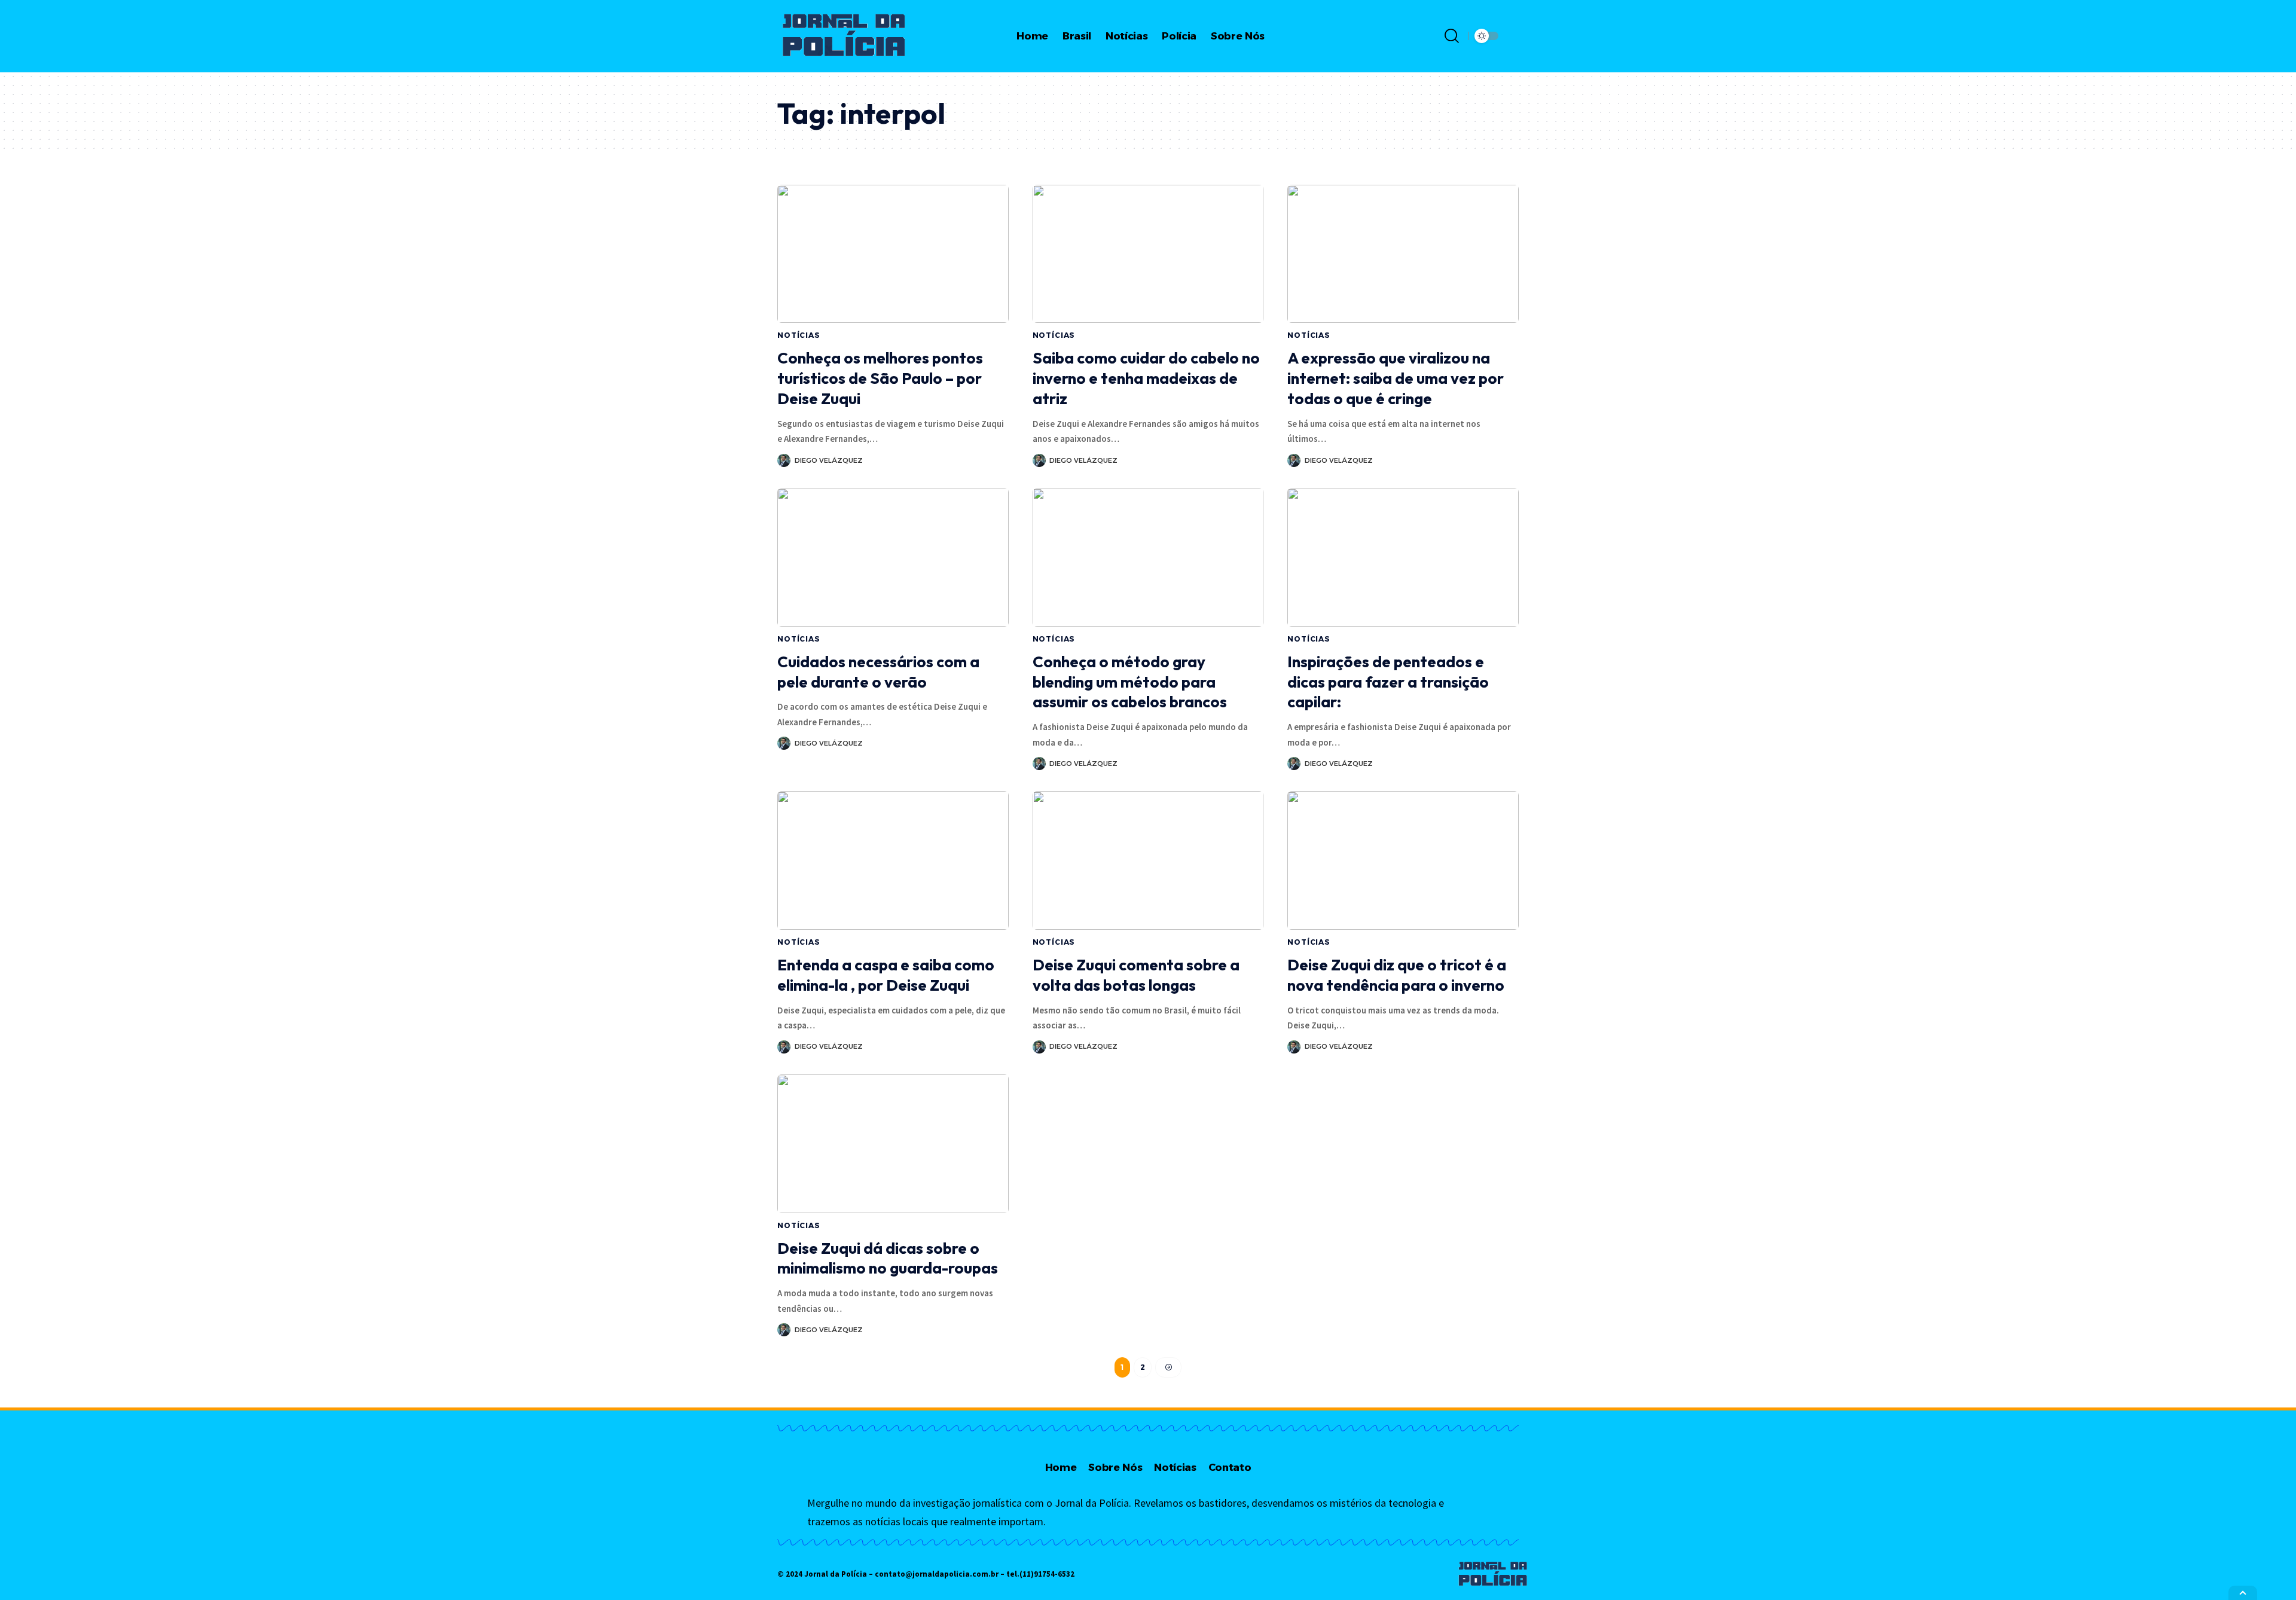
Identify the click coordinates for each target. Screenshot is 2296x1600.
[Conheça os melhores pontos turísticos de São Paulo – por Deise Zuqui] (893, 254)
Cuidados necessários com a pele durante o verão (878, 672)
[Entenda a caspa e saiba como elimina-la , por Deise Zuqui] (893, 860)
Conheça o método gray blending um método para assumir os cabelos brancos (1130, 682)
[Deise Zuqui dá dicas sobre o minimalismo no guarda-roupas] (893, 1144)
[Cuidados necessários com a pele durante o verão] (893, 557)
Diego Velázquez (829, 460)
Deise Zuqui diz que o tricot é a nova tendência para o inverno (1397, 975)
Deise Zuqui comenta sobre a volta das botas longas (1136, 975)
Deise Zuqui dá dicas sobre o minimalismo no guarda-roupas (888, 1258)
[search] (1452, 36)
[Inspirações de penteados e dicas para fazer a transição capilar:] (1403, 557)
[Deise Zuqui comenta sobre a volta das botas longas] (1148, 860)
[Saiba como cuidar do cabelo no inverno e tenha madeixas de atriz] (1148, 254)
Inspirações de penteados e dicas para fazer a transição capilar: (1388, 682)
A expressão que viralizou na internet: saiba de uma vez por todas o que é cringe (1396, 378)
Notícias (799, 335)
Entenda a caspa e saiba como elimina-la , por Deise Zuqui (886, 975)
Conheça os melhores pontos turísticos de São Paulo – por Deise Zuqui (880, 378)
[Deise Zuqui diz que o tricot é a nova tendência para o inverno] (1403, 860)
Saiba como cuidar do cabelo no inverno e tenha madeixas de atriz (1146, 378)
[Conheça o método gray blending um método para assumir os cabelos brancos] (1148, 557)
